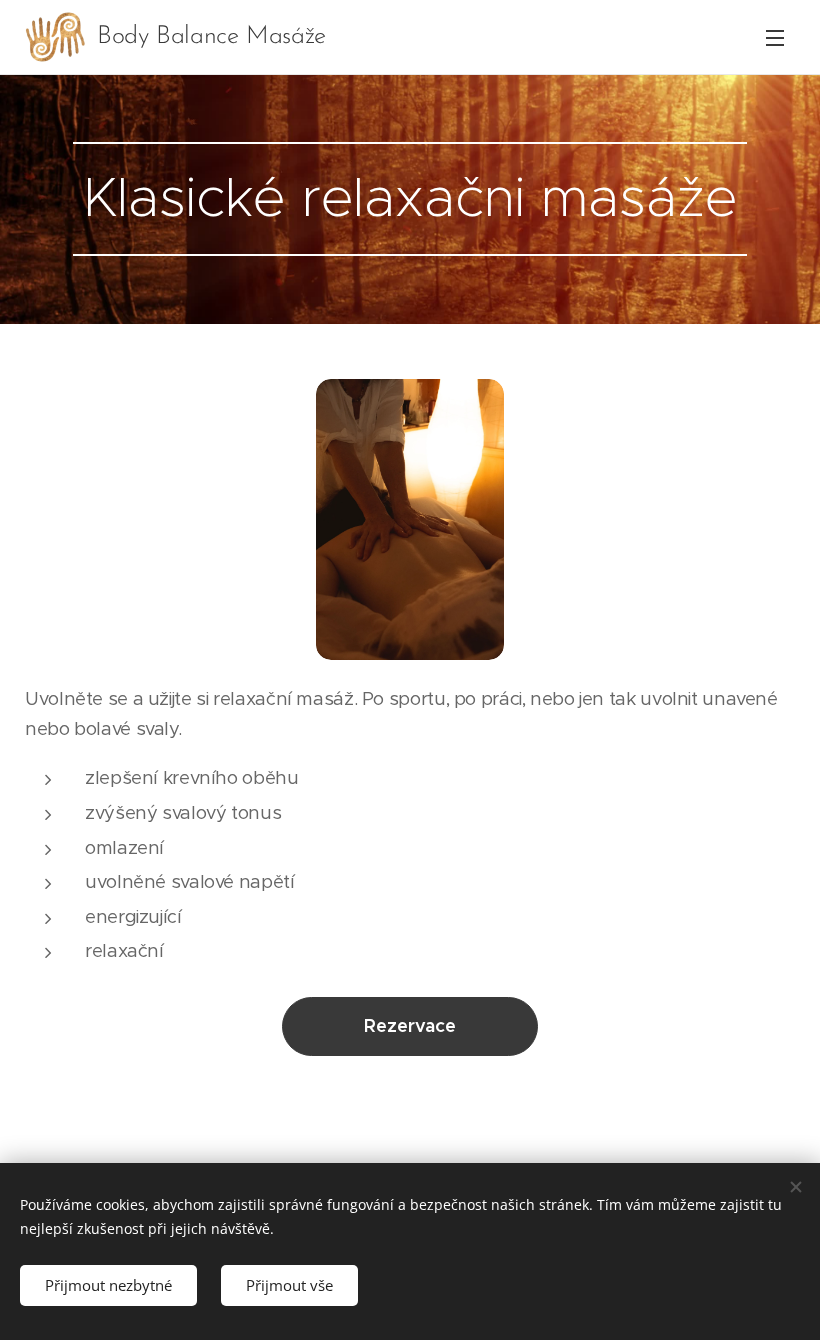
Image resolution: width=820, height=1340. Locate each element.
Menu (775, 37)
